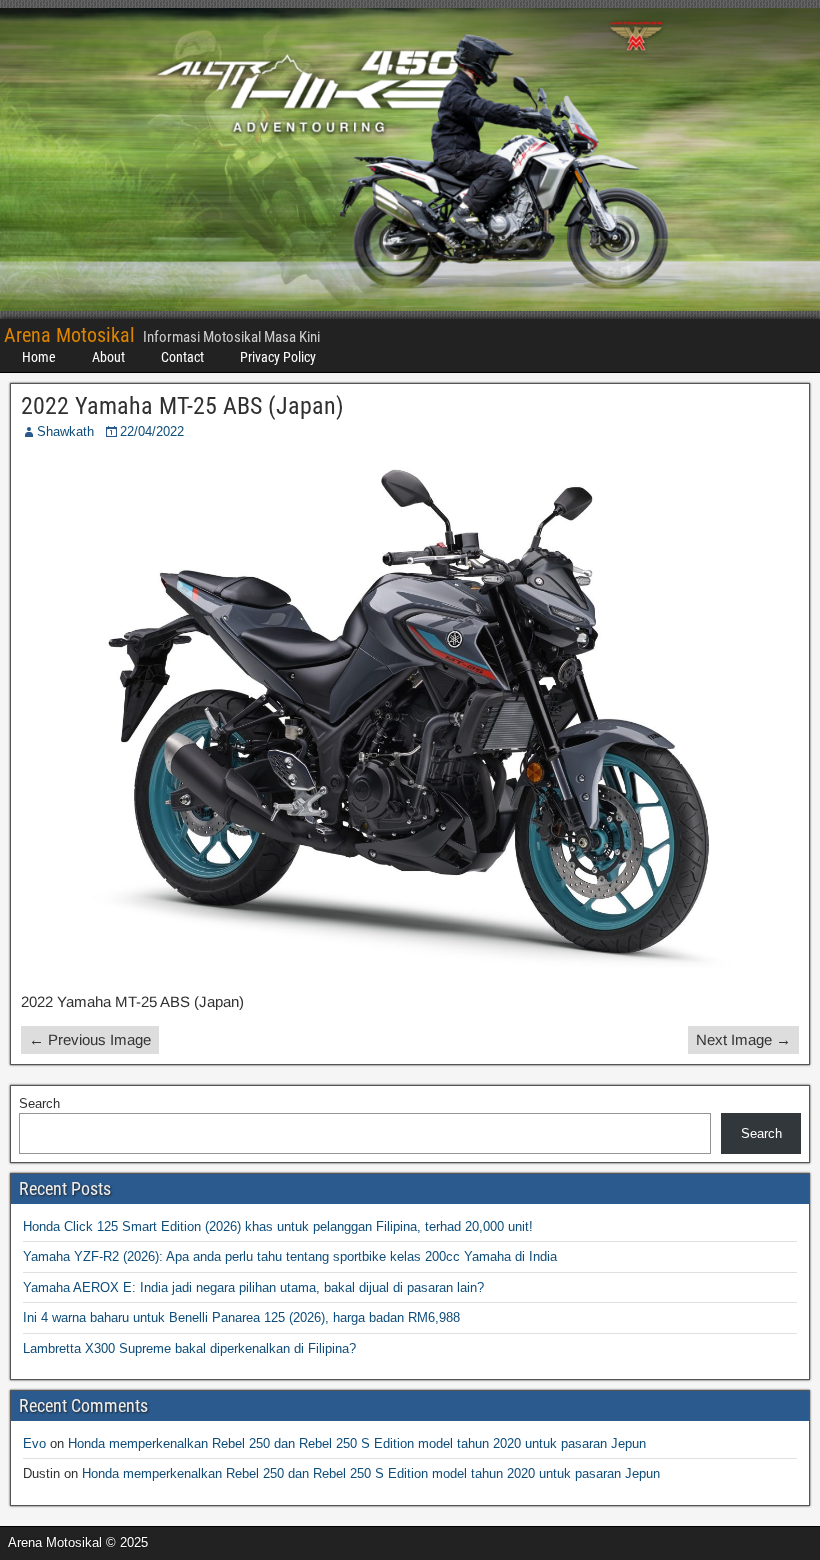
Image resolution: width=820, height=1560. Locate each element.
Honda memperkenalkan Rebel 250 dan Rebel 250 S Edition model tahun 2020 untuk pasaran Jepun (357, 1443)
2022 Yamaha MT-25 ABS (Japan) (182, 406)
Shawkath (65, 431)
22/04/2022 (152, 431)
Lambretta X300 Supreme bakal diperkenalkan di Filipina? (189, 1348)
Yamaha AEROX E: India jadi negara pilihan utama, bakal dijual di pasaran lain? (253, 1287)
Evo (34, 1443)
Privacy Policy (278, 357)
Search (39, 1103)
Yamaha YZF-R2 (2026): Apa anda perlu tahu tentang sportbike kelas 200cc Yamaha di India (290, 1256)
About (108, 357)
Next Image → (743, 1039)
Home (39, 357)
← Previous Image (90, 1039)
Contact (182, 357)
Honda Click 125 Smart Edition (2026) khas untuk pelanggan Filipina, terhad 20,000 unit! (278, 1226)
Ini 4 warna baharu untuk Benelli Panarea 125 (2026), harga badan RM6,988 (241, 1317)
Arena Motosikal (69, 335)
